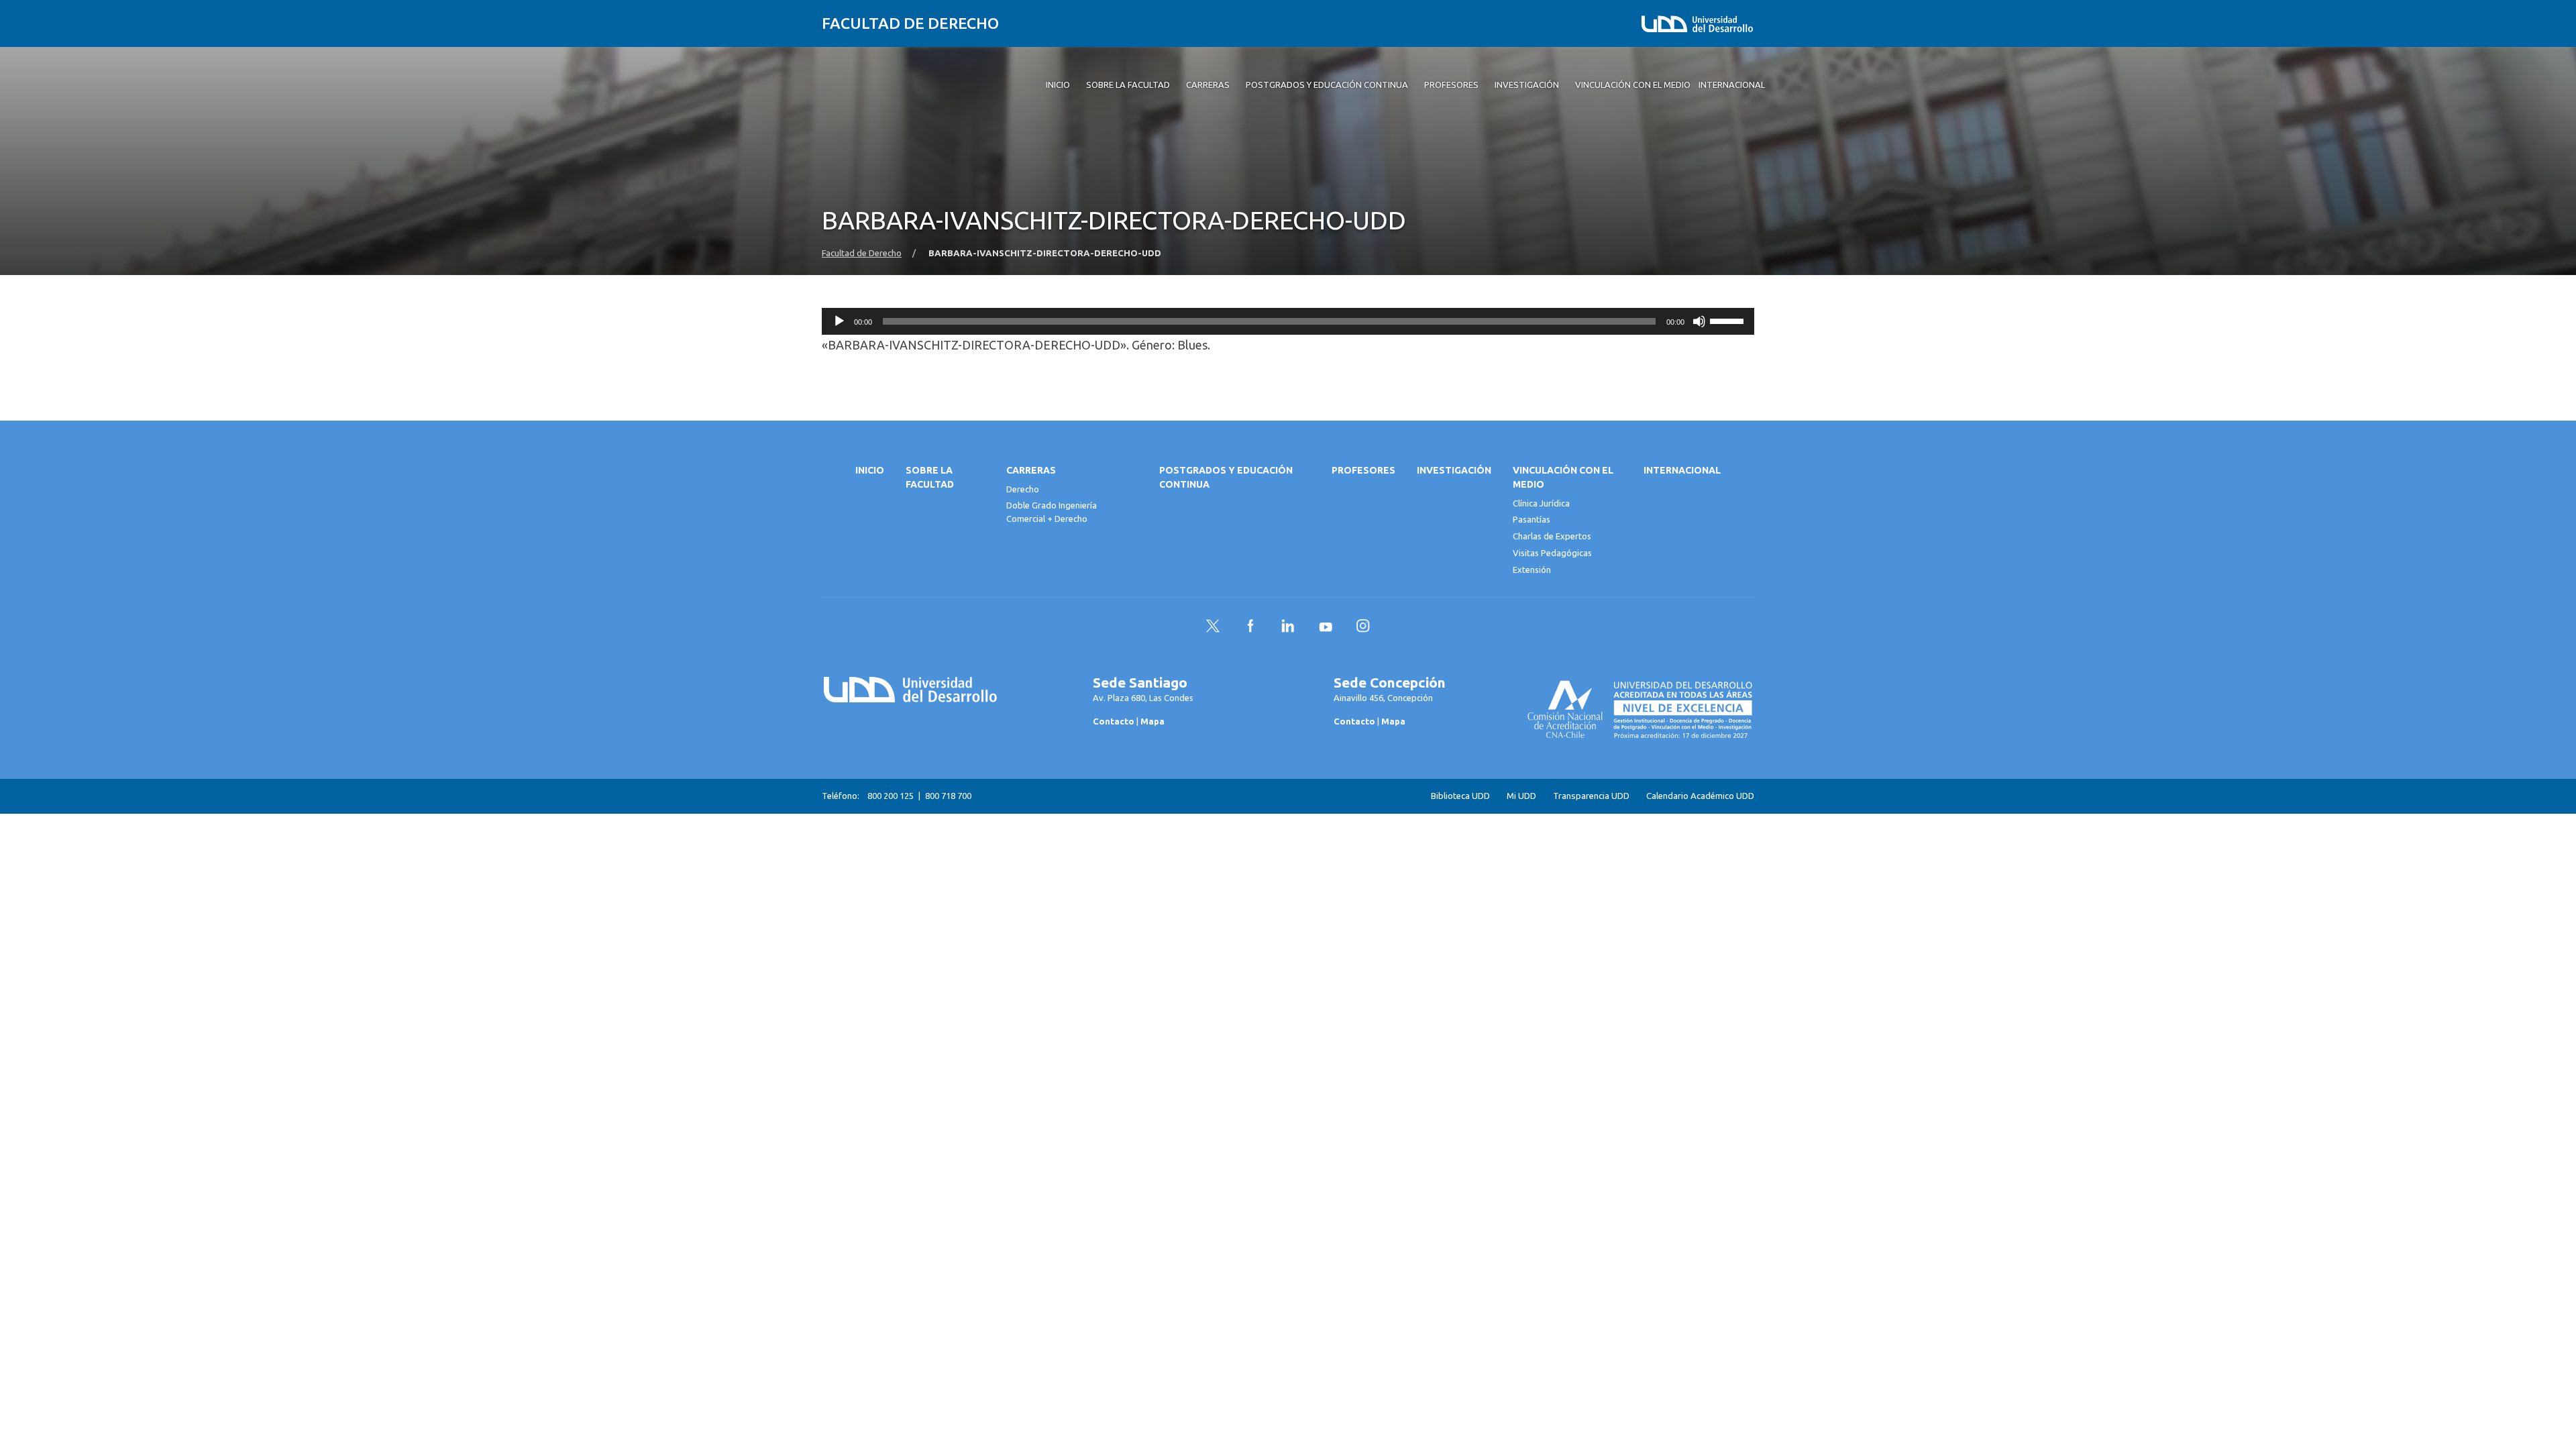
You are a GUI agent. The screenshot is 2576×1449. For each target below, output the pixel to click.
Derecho (1023, 489)
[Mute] (1699, 321)
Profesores (1363, 470)
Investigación (1454, 470)
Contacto (1114, 721)
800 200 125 (891, 796)
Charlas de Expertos (1552, 536)
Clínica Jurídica (1541, 503)
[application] (1288, 321)
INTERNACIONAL (1682, 470)
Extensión (1532, 570)
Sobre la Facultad (930, 477)
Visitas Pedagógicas (1552, 553)
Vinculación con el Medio (1563, 477)
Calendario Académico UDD (1700, 796)
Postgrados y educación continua (1226, 477)
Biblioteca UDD (1460, 796)
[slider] (1729, 320)
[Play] (839, 321)
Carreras (1031, 470)
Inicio (870, 470)
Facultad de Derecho (910, 23)
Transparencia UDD (1591, 796)
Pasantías (1532, 519)
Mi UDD (1521, 796)
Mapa (1152, 721)
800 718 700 (948, 796)
